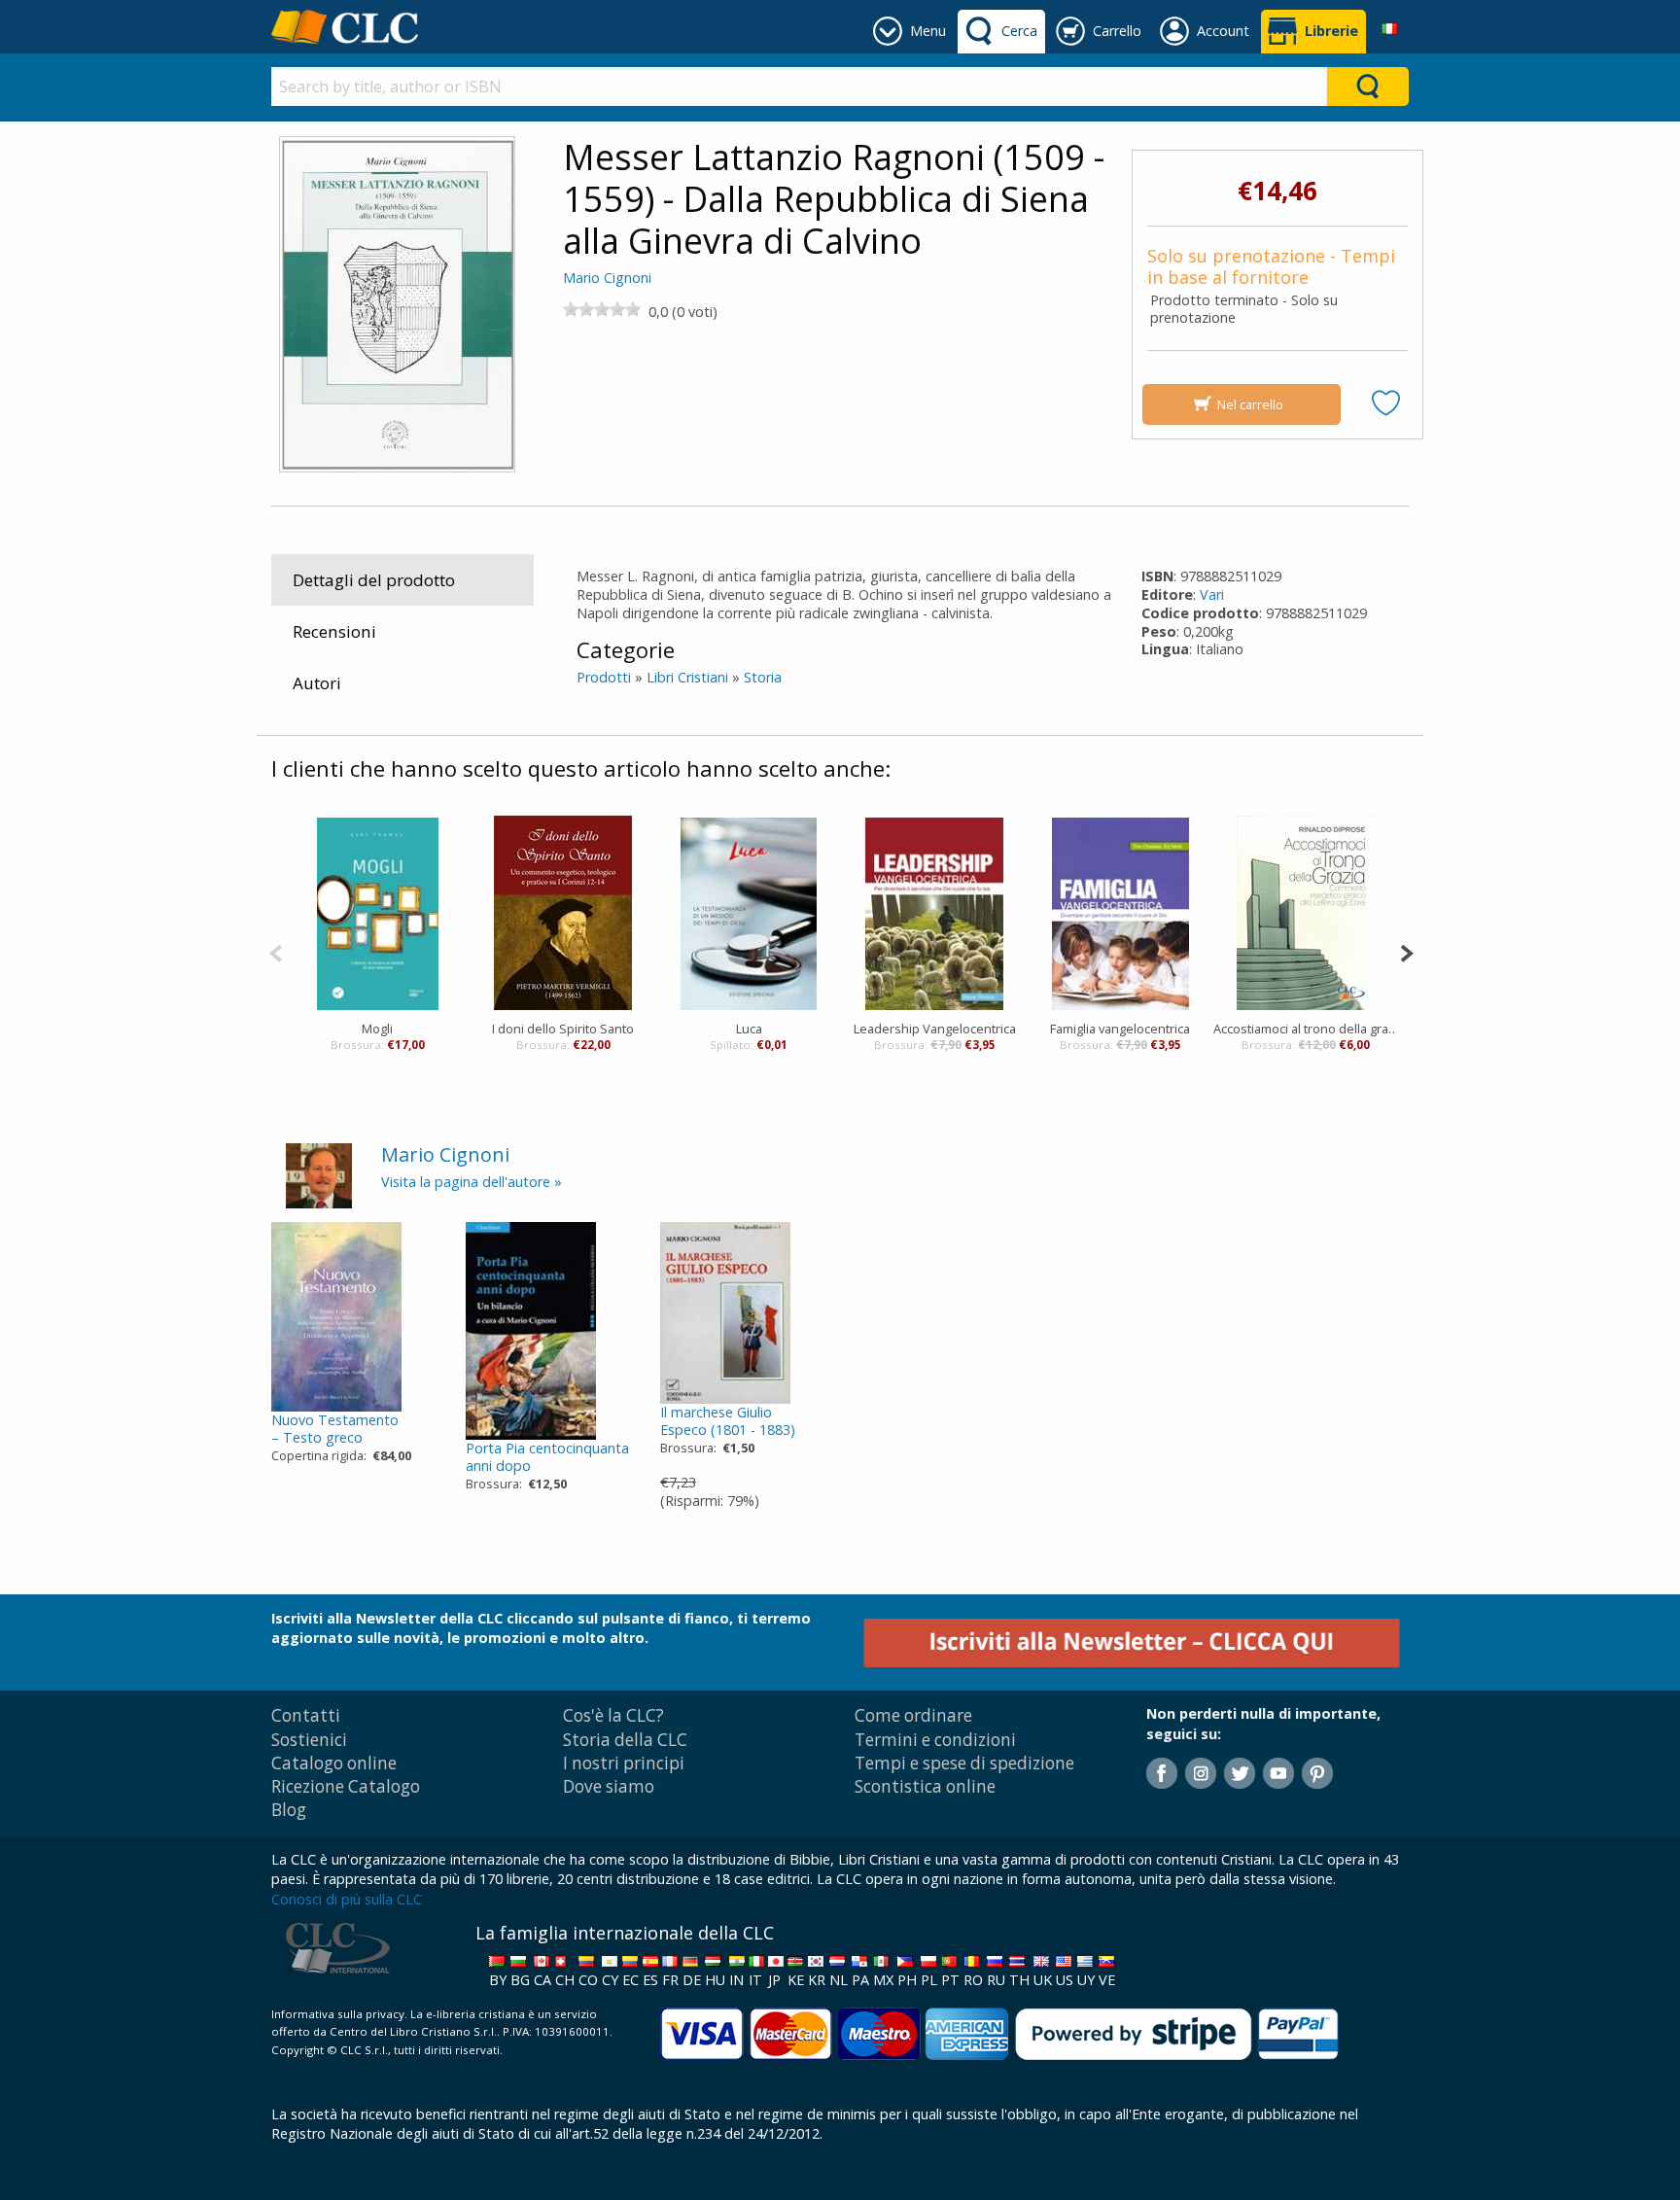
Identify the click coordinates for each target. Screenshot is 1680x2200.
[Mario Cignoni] (319, 1174)
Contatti (306, 1715)
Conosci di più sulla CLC (347, 1899)
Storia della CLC (625, 1740)
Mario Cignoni (607, 278)
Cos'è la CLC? (613, 1715)
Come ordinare (913, 1715)
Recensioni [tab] (334, 631)
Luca (749, 1029)
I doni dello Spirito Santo (563, 1029)
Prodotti (604, 677)
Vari (1212, 594)
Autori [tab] (317, 683)
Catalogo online (334, 1763)
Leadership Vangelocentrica (935, 1029)
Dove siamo (609, 1786)
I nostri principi (624, 1763)
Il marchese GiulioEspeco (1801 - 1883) (728, 1421)
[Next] (1406, 951)
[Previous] (276, 951)
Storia (763, 677)
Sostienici (309, 1740)
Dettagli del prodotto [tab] (374, 580)
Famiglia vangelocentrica (1120, 1029)
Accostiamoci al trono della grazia (1306, 1029)
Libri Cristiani (687, 677)
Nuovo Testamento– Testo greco (335, 1429)
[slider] (602, 309)
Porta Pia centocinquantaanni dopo (547, 1457)
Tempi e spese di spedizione (964, 1763)
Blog (289, 1810)
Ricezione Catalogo (346, 1786)
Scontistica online (925, 1786)
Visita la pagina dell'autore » (472, 1182)
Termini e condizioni (935, 1740)
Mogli (377, 1029)
